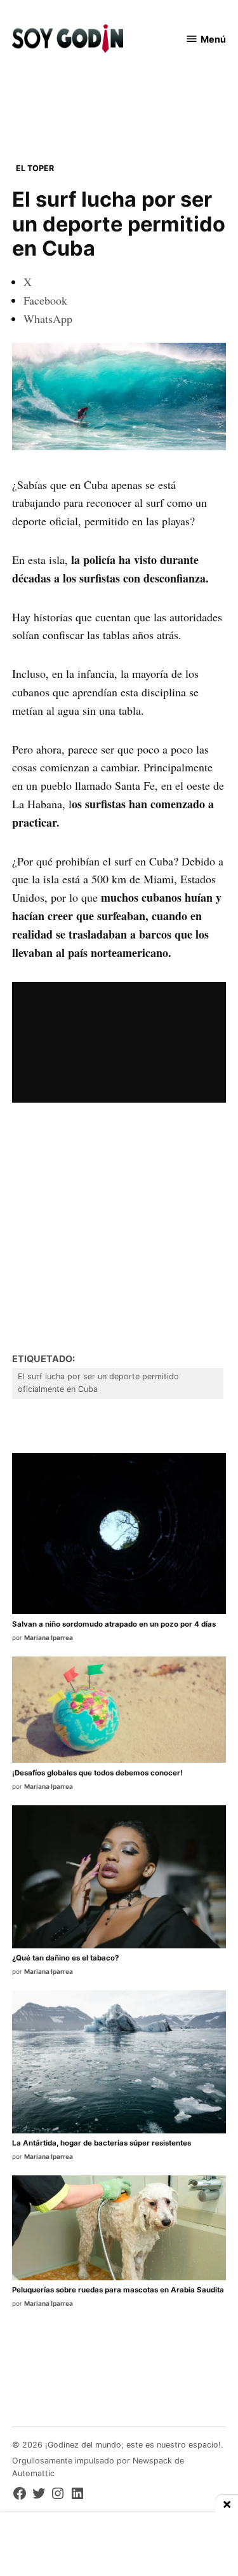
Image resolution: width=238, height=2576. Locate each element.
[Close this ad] (227, 2504)
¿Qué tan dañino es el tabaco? (65, 1958)
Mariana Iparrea (49, 1637)
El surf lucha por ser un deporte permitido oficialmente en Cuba (98, 1383)
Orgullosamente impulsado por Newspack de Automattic (98, 2467)
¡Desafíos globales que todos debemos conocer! (97, 1773)
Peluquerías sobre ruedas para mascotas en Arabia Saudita (118, 2290)
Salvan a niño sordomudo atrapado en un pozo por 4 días (114, 1624)
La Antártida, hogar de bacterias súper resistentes (102, 2143)
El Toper (35, 168)
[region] (119, 102)
